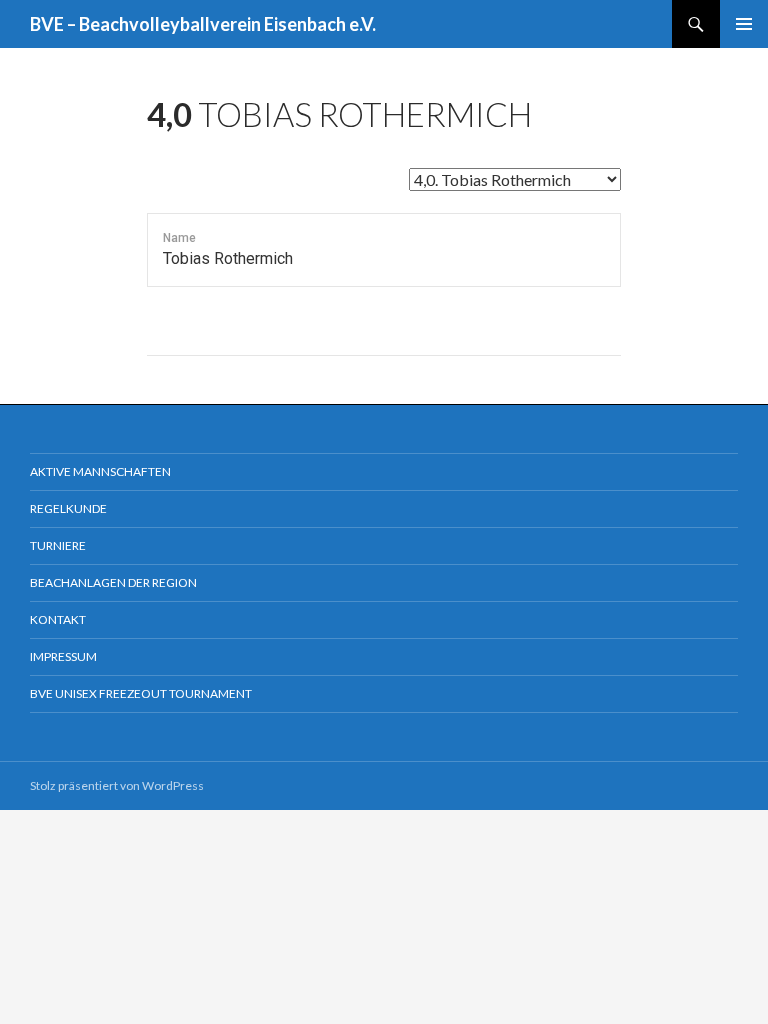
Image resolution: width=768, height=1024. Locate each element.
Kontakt (58, 619)
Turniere (58, 545)
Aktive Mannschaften (100, 471)
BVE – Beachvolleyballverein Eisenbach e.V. (203, 24)
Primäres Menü (744, 24)
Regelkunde (68, 508)
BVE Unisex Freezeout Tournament (141, 693)
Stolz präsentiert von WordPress (117, 785)
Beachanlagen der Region (113, 582)
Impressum (63, 656)
